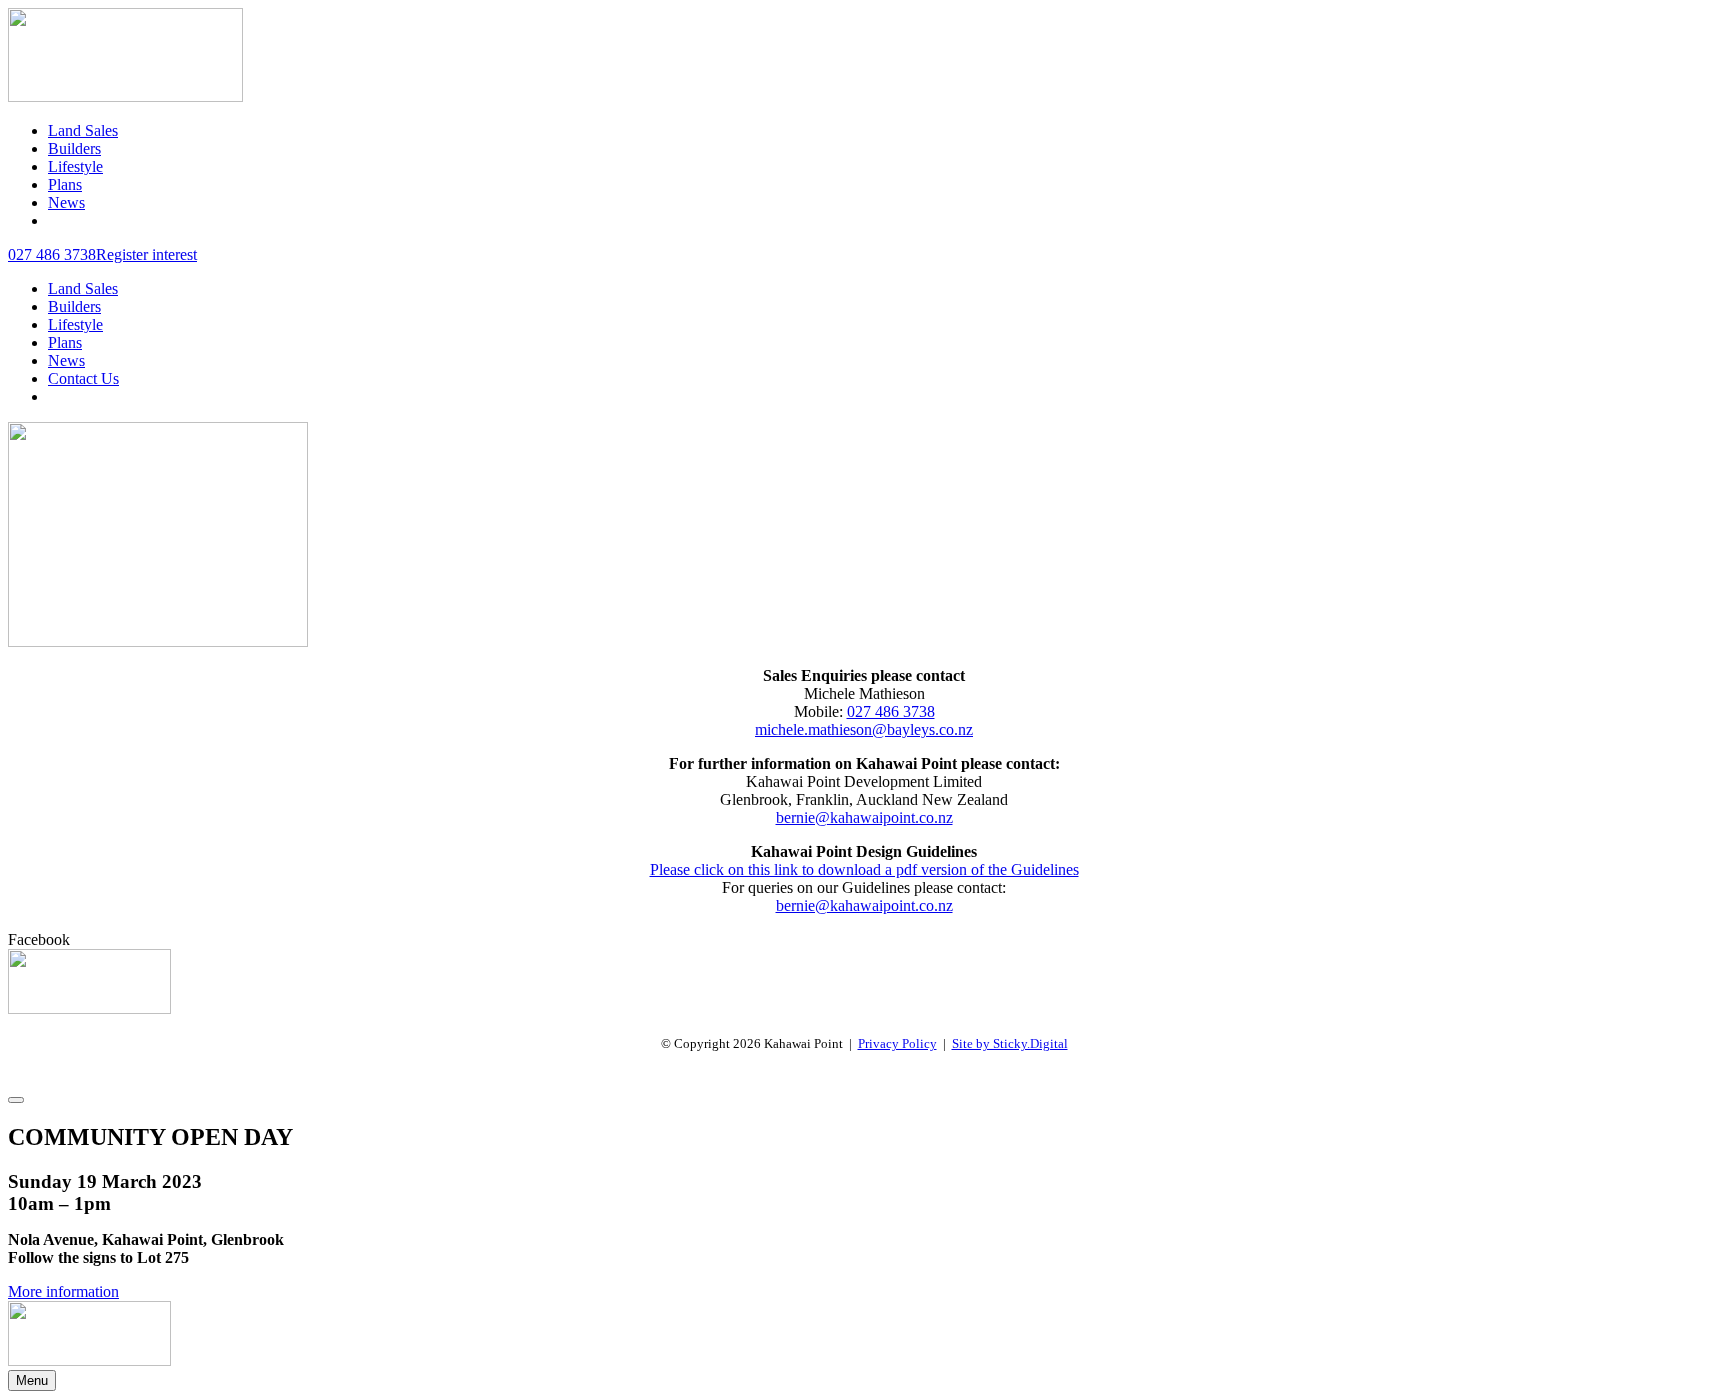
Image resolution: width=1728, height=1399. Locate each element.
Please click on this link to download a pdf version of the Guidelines (864, 869)
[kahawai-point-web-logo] (125, 96)
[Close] (16, 1100)
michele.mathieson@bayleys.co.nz (864, 729)
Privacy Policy (897, 1043)
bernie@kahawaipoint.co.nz (864, 817)
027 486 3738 (891, 711)
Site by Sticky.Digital (1010, 1043)
